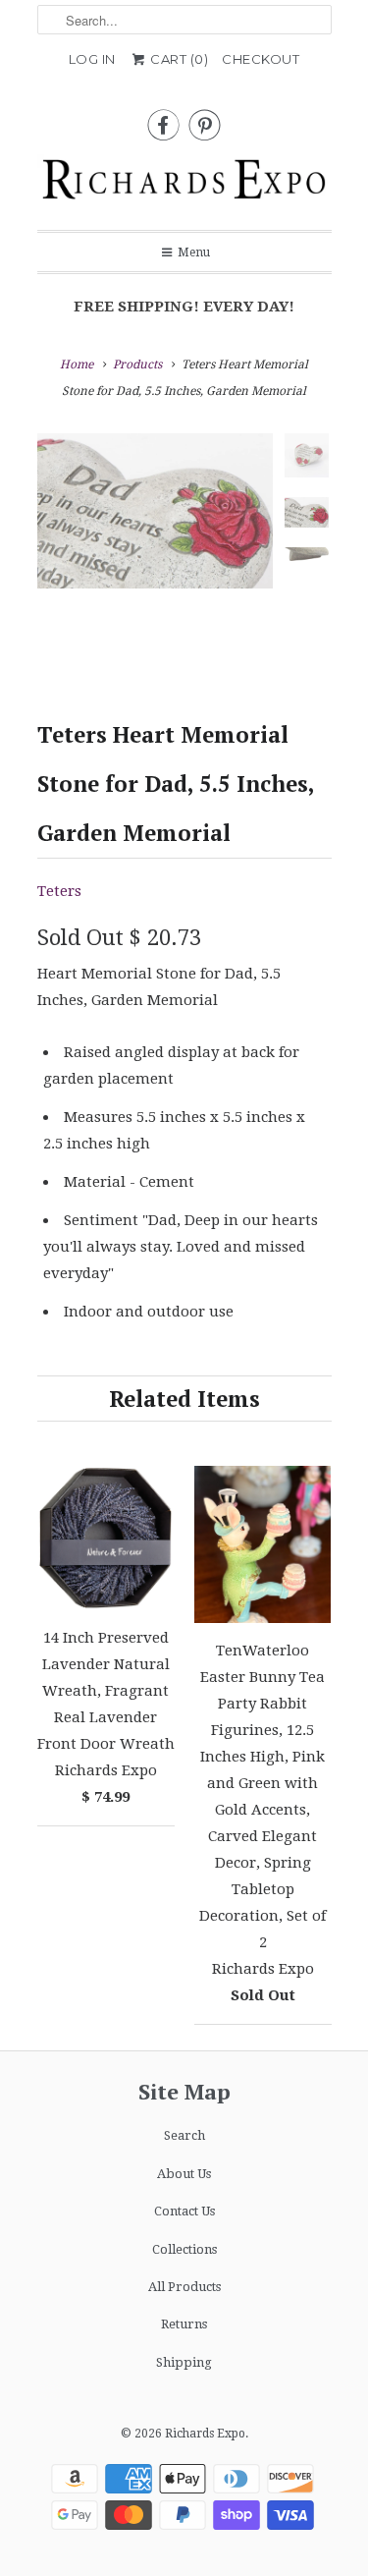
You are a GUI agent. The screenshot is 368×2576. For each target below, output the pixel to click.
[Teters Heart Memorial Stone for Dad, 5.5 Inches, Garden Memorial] (155, 511)
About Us (184, 2174)
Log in (92, 59)
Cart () (178, 59)
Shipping (184, 2362)
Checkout (261, 59)
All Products (184, 2287)
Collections (184, 2249)
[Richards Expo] (184, 185)
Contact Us (184, 2211)
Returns (184, 2324)
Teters (59, 891)
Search (184, 2135)
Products (137, 364)
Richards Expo (205, 2434)
